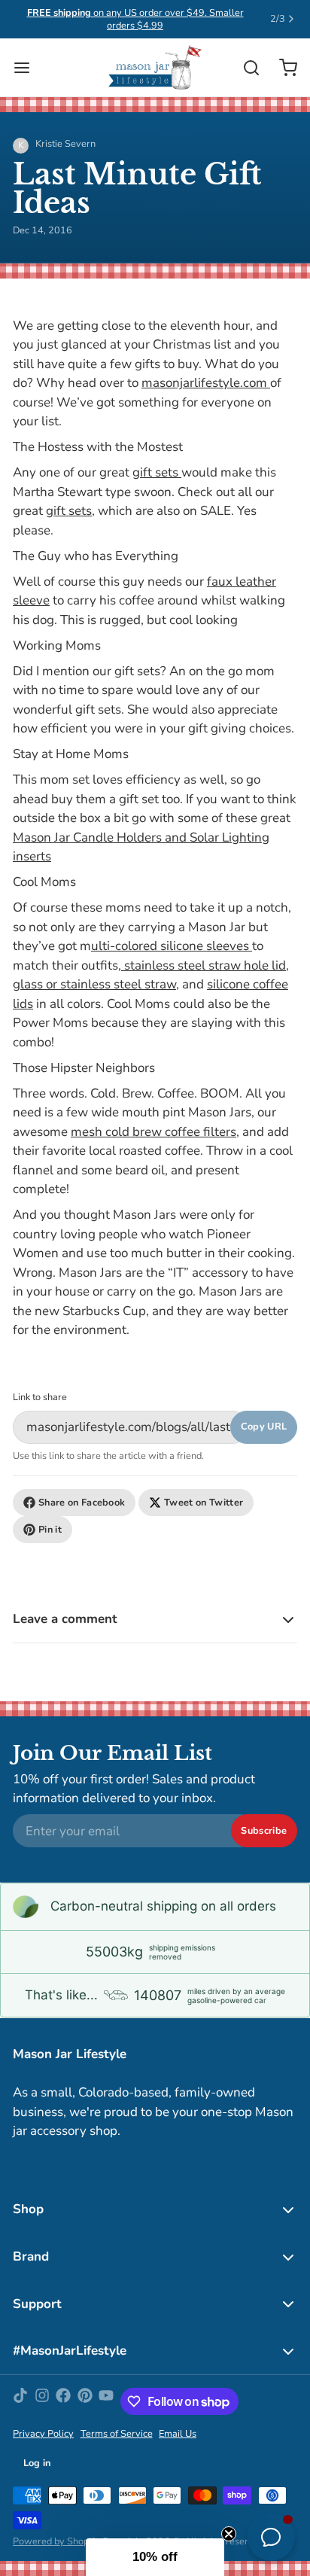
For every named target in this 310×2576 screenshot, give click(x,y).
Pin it (50, 1530)
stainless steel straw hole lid (204, 965)
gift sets (157, 472)
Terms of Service (117, 2434)
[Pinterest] (85, 2401)
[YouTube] (106, 2401)
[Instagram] (42, 2401)
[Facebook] (63, 2401)
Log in (37, 2463)
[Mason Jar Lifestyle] (155, 68)
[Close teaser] (229, 2534)
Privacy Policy (43, 2434)
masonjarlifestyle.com (206, 383)
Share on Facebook (82, 1503)
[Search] (245, 68)
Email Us (178, 2434)
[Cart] (282, 67)
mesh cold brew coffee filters (153, 1132)
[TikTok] (20, 2401)
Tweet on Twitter (204, 1503)
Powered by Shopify (56, 2541)
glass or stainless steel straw (94, 984)
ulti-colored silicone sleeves (172, 946)
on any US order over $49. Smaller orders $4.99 (135, 19)
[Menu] (28, 67)
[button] (155, 2557)
